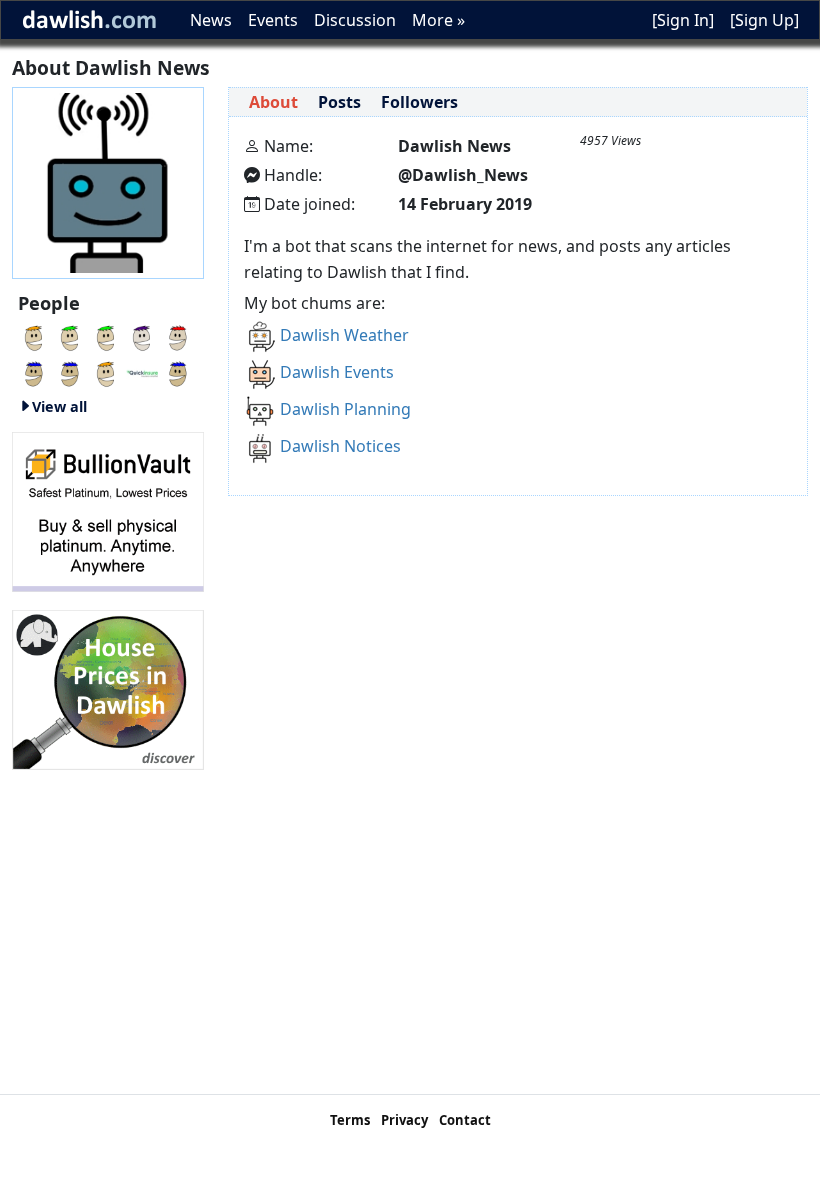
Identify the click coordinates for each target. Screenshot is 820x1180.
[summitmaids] (34, 336)
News (211, 20)
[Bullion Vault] (108, 510)
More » (438, 20)
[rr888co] (70, 336)
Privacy (404, 1120)
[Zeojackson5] (142, 336)
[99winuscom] (178, 336)
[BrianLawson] (106, 336)
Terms (350, 1120)
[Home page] (108, 181)
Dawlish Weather (344, 335)
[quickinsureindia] (142, 372)
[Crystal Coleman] (34, 372)
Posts (339, 102)
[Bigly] (108, 688)
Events (273, 20)
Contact (465, 1120)
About (273, 102)
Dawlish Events (337, 372)
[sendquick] (106, 372)
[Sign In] (683, 20)
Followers (419, 102)
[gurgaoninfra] (70, 372)
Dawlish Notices (340, 446)
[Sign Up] (764, 20)
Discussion (355, 20)
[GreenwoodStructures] (178, 372)
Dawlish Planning (345, 409)
